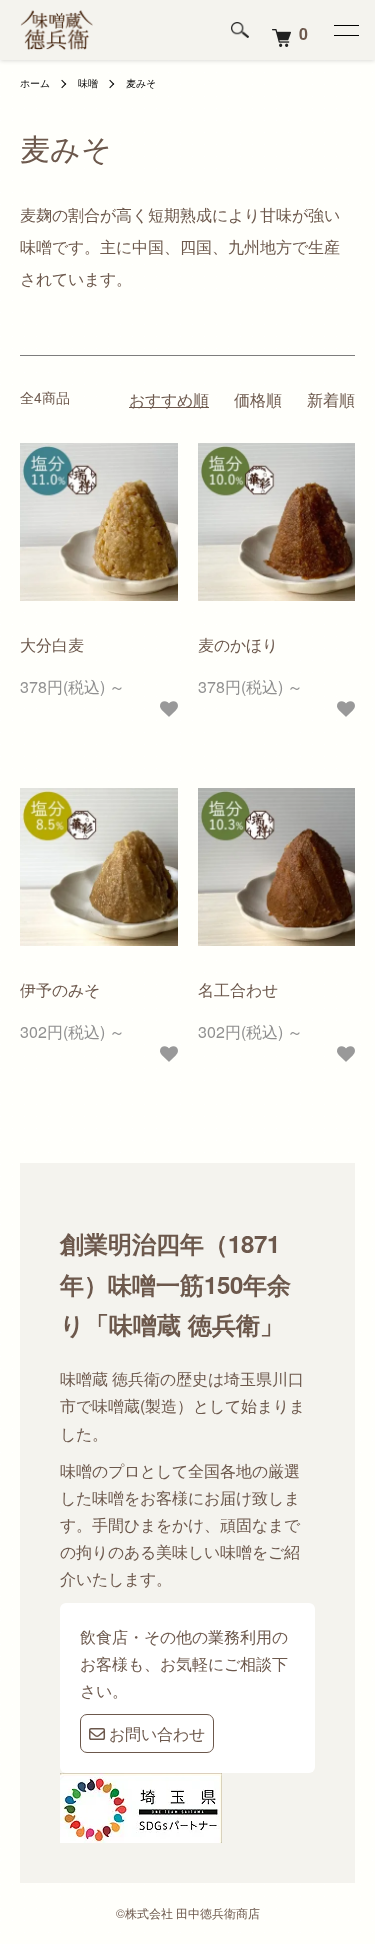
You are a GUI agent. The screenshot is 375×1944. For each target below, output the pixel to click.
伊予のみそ (60, 989)
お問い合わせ (155, 1733)
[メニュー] (345, 30)
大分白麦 (52, 644)
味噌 (88, 83)
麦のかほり (238, 644)
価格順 (258, 399)
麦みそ (141, 83)
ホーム (35, 83)
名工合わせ (238, 989)
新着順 (331, 399)
